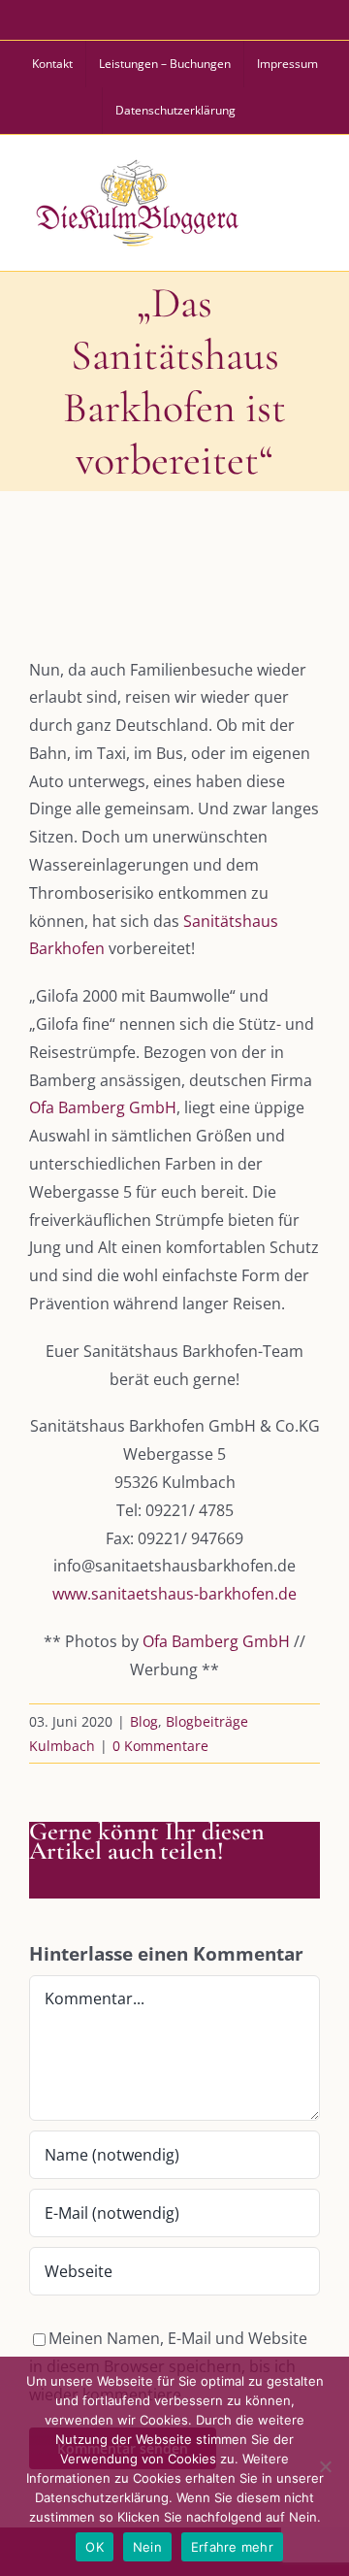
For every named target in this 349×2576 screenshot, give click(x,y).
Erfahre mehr (232, 2547)
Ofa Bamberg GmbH (103, 1107)
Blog (144, 1721)
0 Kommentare (160, 1746)
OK (95, 2547)
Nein (147, 2547)
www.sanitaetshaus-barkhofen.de (174, 1594)
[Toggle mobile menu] (309, 200)
